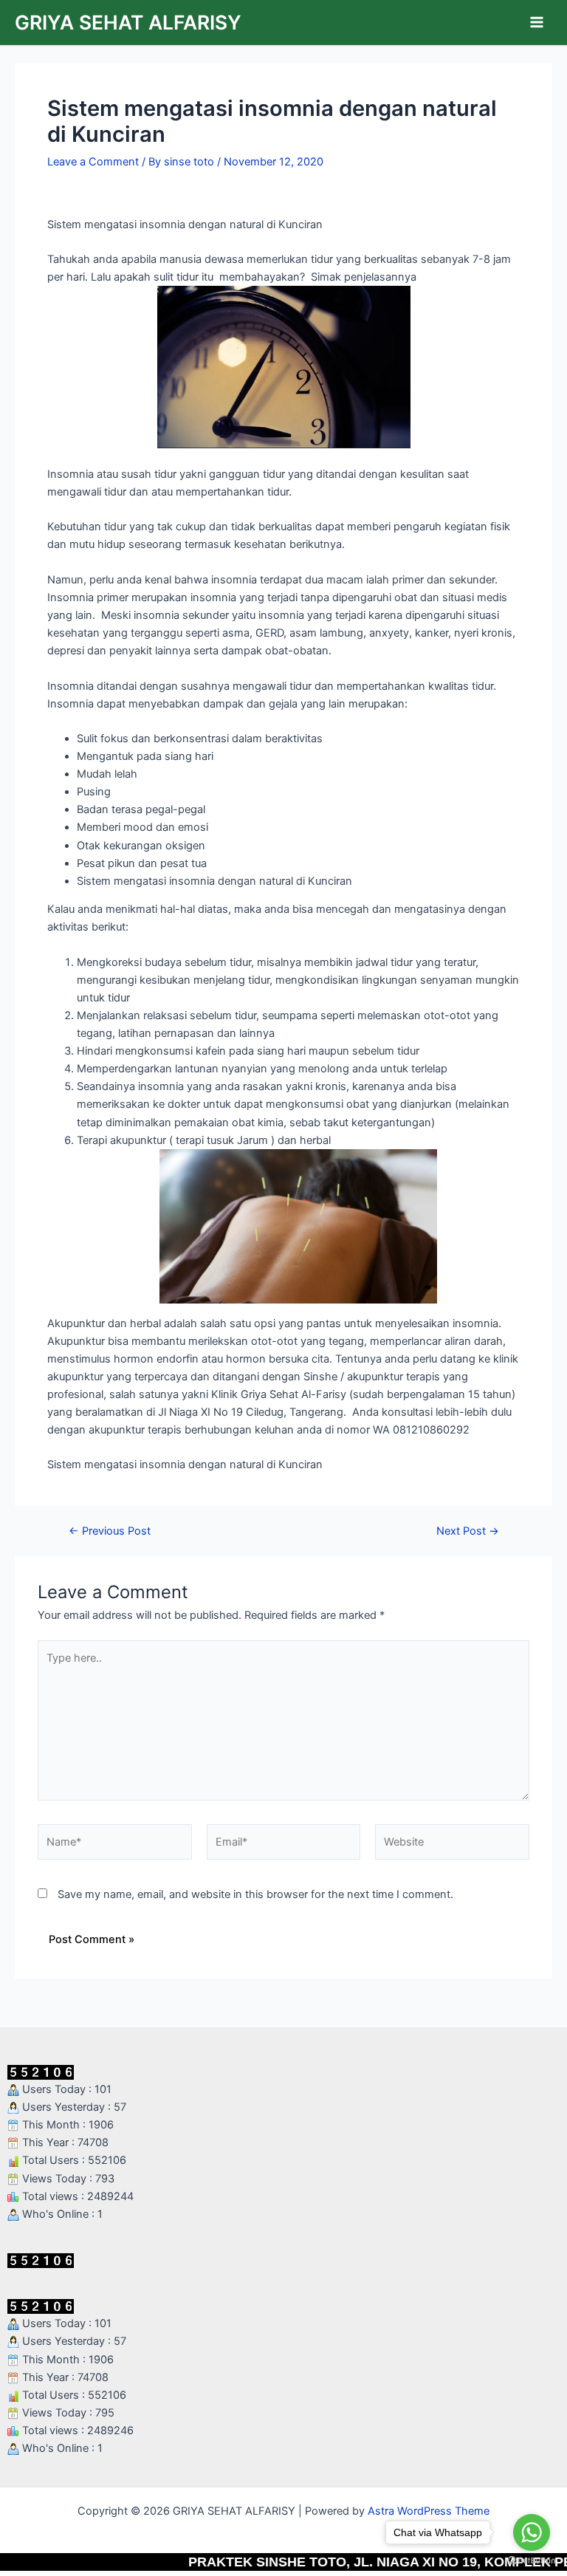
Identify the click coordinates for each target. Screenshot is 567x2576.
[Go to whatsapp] (532, 2532)
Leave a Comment (93, 162)
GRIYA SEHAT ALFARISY (128, 22)
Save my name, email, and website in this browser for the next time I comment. (255, 1894)
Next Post (468, 1531)
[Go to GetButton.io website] (532, 2561)
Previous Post (110, 1531)
